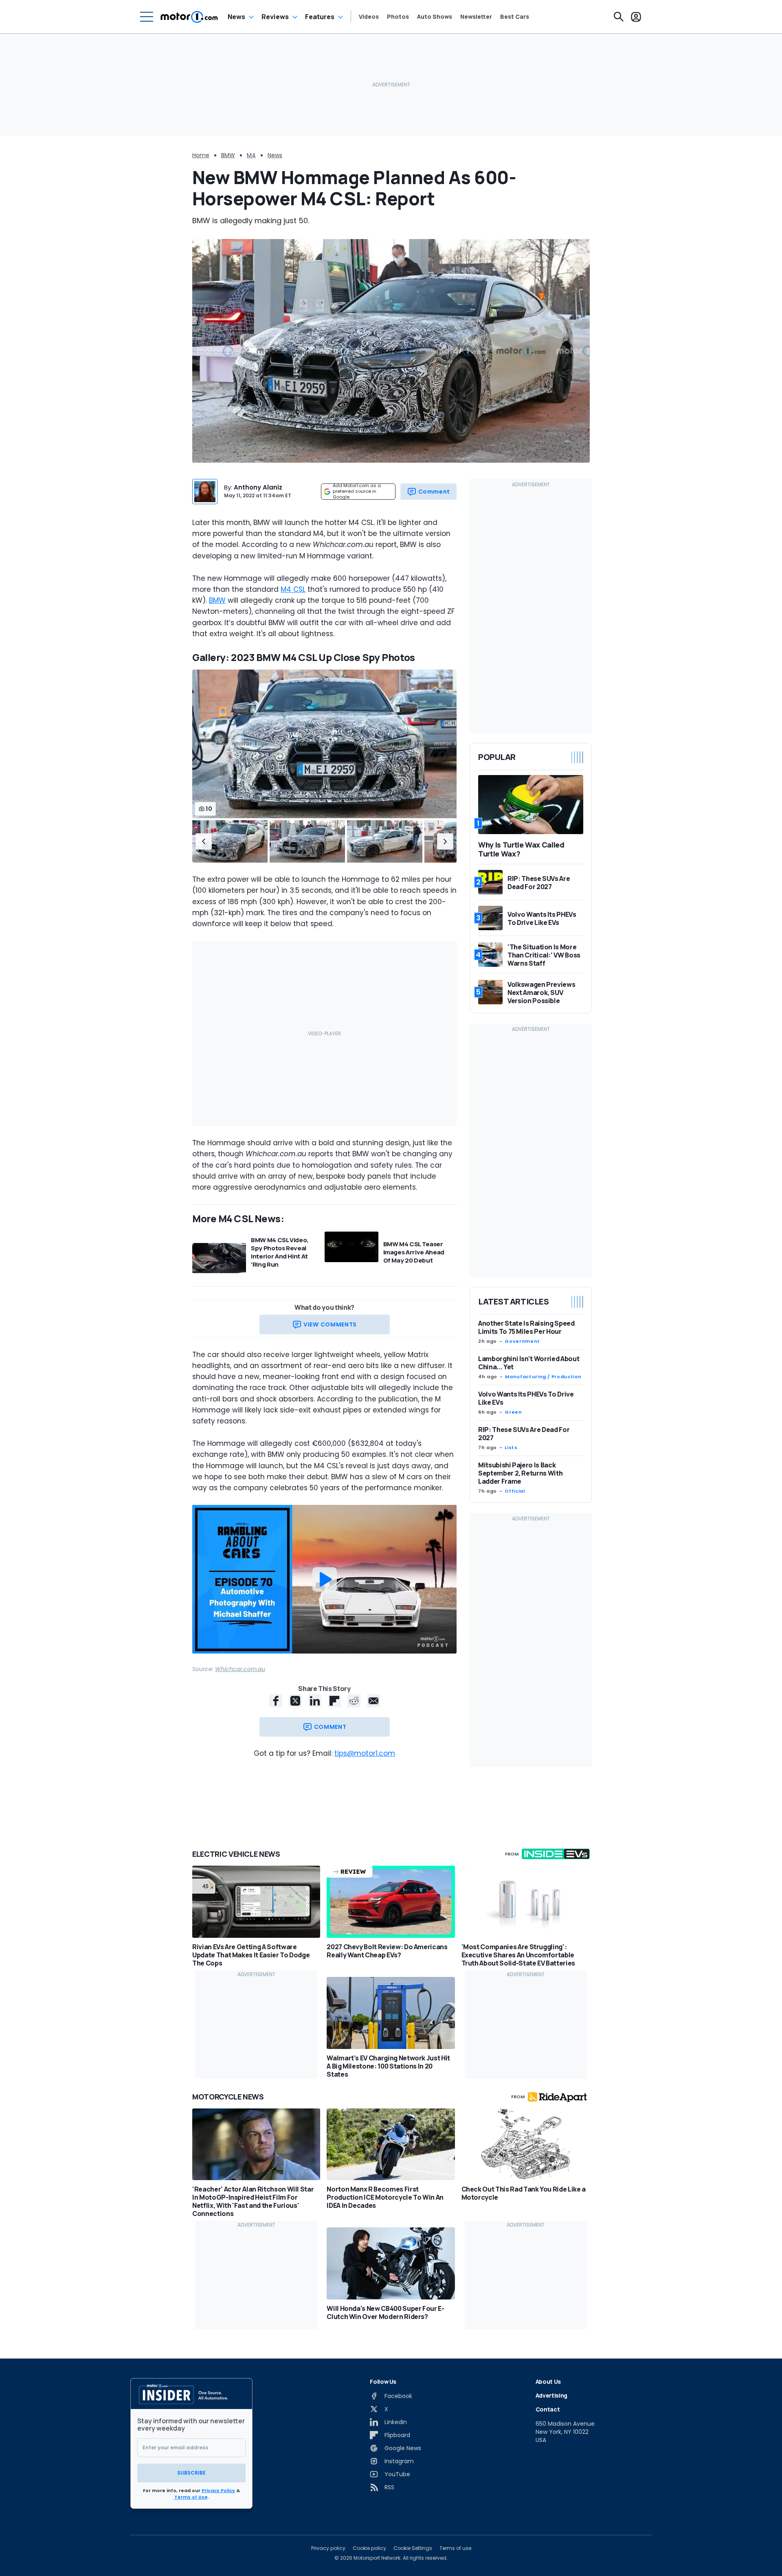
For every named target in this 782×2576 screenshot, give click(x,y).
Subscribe (191, 2473)
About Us (548, 2382)
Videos (369, 17)
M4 (251, 155)
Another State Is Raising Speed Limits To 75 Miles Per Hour (526, 1328)
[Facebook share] (276, 1701)
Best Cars (515, 17)
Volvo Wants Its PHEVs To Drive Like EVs (526, 1399)
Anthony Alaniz (258, 487)
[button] (204, 841)
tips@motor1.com (365, 1753)
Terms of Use (191, 2497)
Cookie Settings (413, 2548)
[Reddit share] (354, 1701)
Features (320, 17)
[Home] (189, 17)
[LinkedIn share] (315, 1701)
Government (522, 1342)
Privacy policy (328, 2548)
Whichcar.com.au (240, 1669)
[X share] (295, 1701)
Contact (548, 2409)
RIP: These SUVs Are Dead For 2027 (524, 1434)
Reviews (275, 17)
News (236, 17)
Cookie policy (369, 2548)
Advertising (551, 2395)
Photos (398, 17)
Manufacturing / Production (543, 1377)
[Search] (619, 17)
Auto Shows (435, 17)
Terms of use (455, 2548)
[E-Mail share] (373, 1701)
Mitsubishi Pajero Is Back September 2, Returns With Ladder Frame (520, 1474)
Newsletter (476, 17)
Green (513, 1412)
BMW (228, 155)
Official (515, 1491)
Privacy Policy (218, 2490)
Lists (511, 1448)
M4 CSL (293, 589)
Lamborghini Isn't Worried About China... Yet (529, 1363)
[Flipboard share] (334, 1701)
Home (201, 155)
